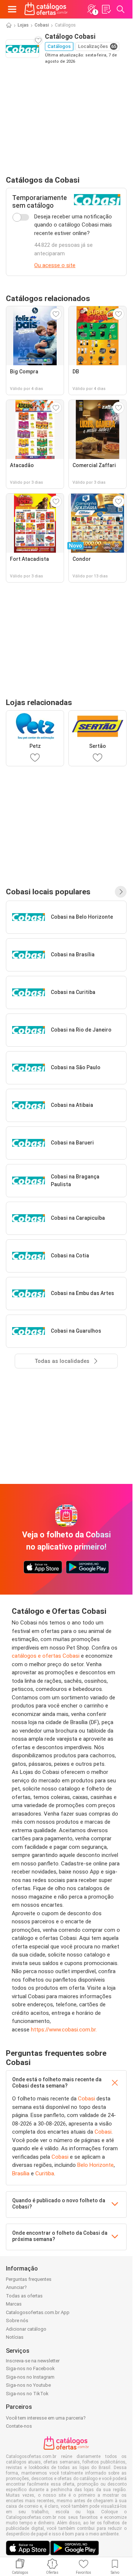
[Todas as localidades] (121, 892)
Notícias (15, 2337)
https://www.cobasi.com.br (63, 2030)
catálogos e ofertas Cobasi (46, 1656)
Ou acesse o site (55, 265)
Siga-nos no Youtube (28, 2385)
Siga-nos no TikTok (27, 2394)
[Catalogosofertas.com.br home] (46, 9)
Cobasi (42, 25)
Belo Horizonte (95, 2165)
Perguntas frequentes (29, 2279)
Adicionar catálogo (26, 2329)
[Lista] (106, 9)
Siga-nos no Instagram (30, 2377)
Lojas (23, 25)
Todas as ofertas (24, 2296)
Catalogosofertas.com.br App (38, 2312)
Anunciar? (16, 2287)
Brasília (21, 2173)
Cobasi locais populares (48, 892)
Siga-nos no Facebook (30, 2368)
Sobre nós (17, 2321)
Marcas (14, 2304)
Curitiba (45, 2173)
